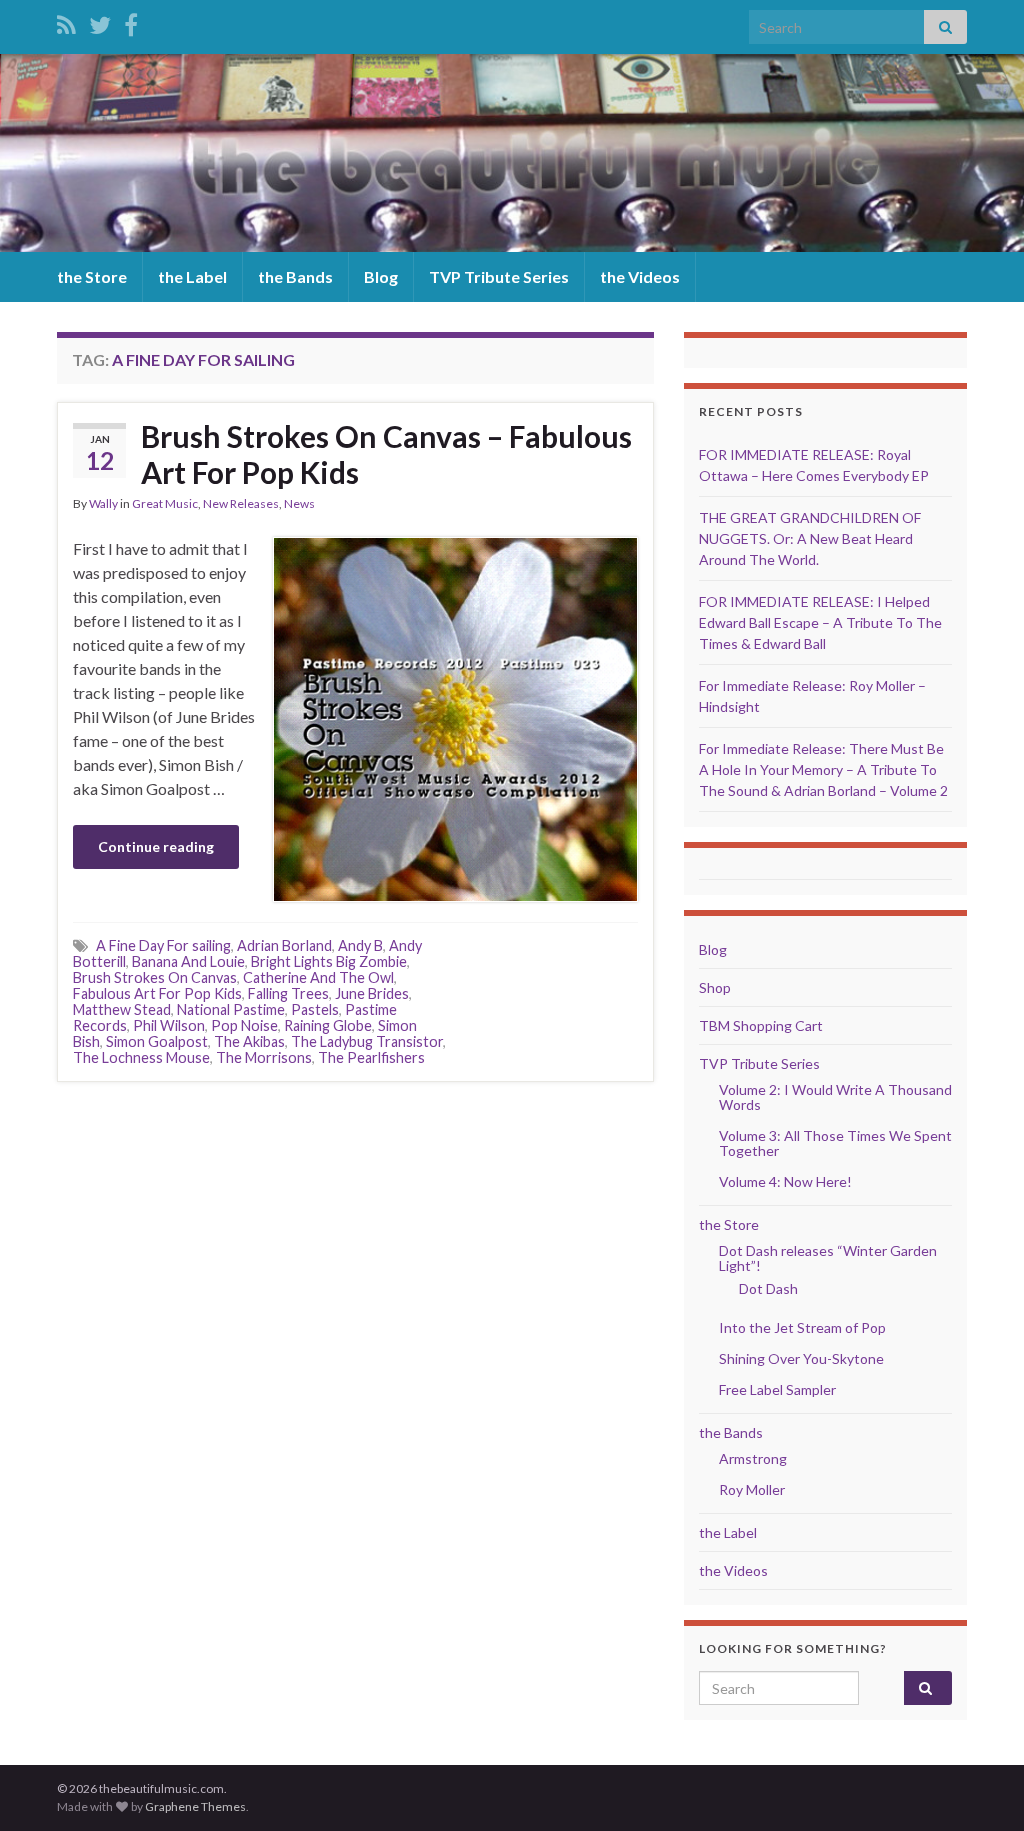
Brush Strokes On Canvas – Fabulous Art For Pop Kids (386, 454)
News (299, 503)
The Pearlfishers (371, 1057)
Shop (715, 987)
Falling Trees (288, 993)
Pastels (315, 1009)
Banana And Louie (188, 961)
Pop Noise (244, 1025)
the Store (92, 276)
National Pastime (231, 1009)
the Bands (295, 276)
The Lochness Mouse (141, 1057)
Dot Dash (768, 1288)
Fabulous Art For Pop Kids (157, 993)
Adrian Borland (284, 945)
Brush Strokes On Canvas (155, 977)
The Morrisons (264, 1057)
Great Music (165, 503)
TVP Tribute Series (499, 276)
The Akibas (249, 1041)
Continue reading (156, 846)
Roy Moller (752, 1489)
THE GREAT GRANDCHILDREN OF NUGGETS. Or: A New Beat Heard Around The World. (810, 538)
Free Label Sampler (777, 1389)
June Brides (372, 993)
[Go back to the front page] (512, 153)
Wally (103, 503)
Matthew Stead (122, 1009)
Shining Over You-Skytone (801, 1358)
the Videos (640, 276)
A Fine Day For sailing (163, 945)
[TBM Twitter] (100, 21)
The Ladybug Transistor (367, 1041)
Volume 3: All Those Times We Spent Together (835, 1143)
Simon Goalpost (157, 1041)
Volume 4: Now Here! (785, 1181)
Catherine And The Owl (318, 977)
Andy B (360, 945)
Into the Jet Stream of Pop (802, 1327)
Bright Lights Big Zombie (329, 961)
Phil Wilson (169, 1025)
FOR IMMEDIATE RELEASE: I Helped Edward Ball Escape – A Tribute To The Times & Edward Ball (820, 622)
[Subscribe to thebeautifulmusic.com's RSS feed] (66, 21)
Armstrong (753, 1458)
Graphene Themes (195, 1806)
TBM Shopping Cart (761, 1025)
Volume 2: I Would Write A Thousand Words (835, 1097)
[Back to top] (979, 1786)
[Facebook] (131, 21)
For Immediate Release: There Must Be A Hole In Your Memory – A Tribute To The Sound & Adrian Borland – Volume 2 (823, 769)
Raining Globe (328, 1025)
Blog (381, 276)
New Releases (241, 503)
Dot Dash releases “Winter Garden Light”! (828, 1258)
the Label (192, 276)
